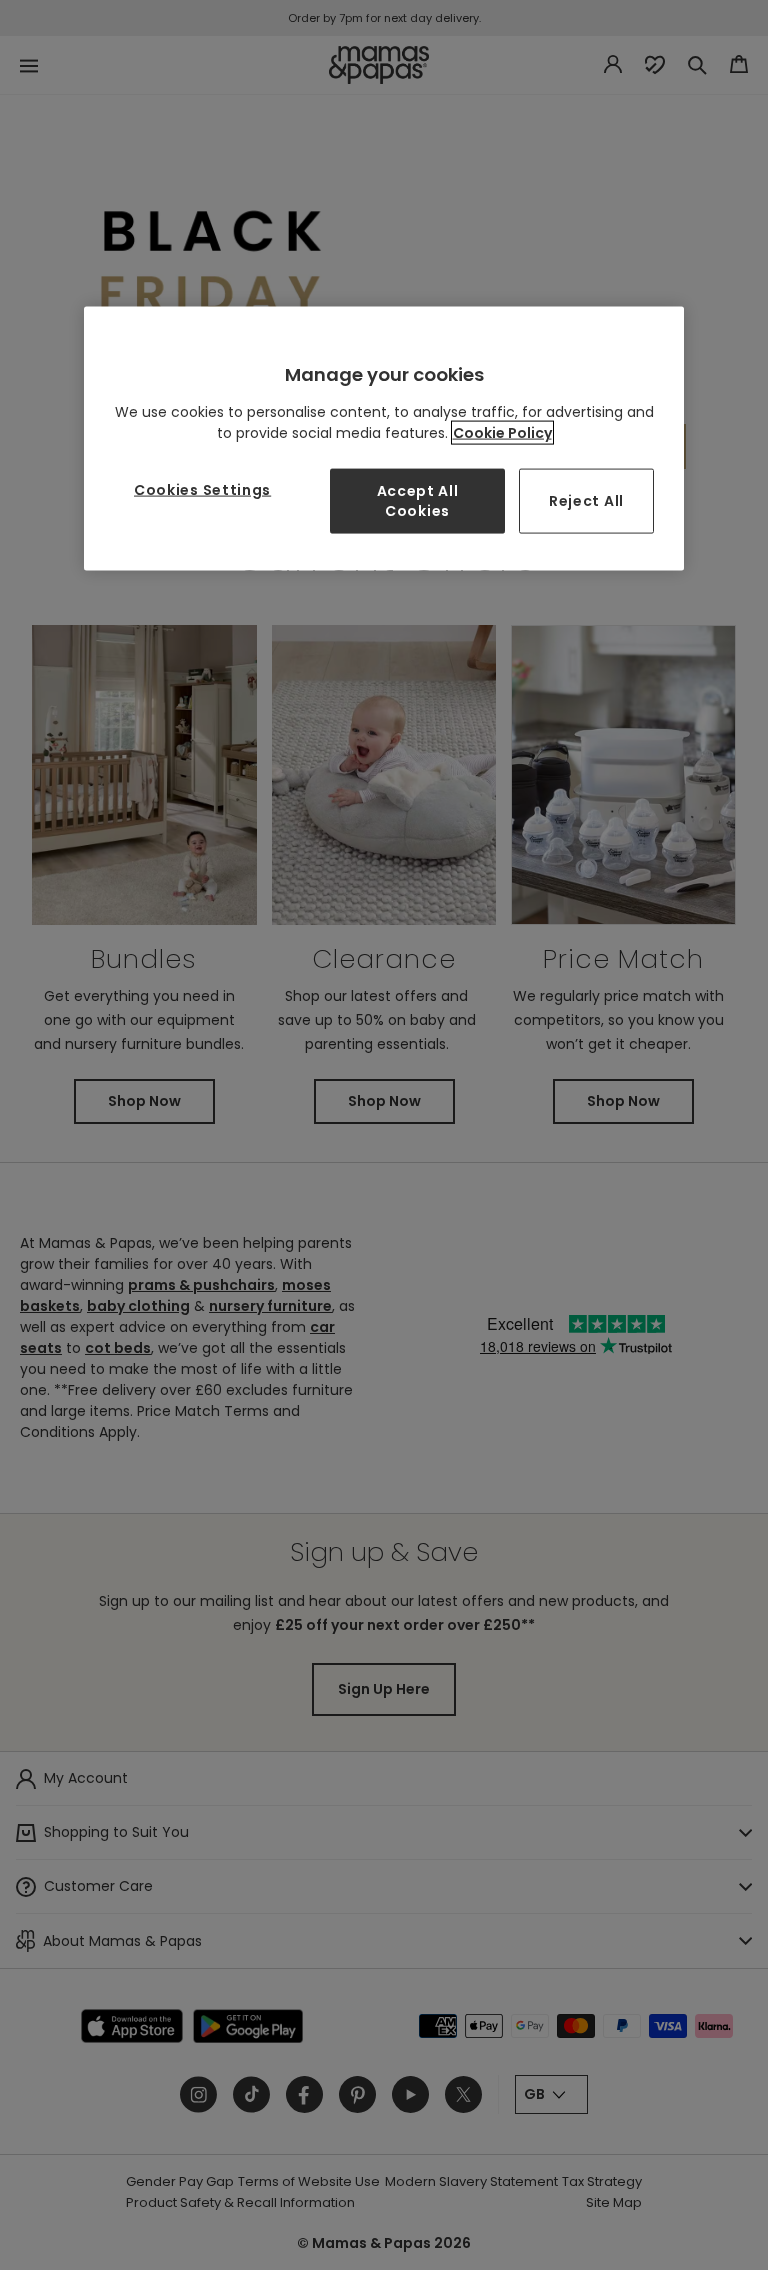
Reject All (586, 500)
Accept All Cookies (418, 501)
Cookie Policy (502, 433)
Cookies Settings (202, 490)
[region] (384, 438)
